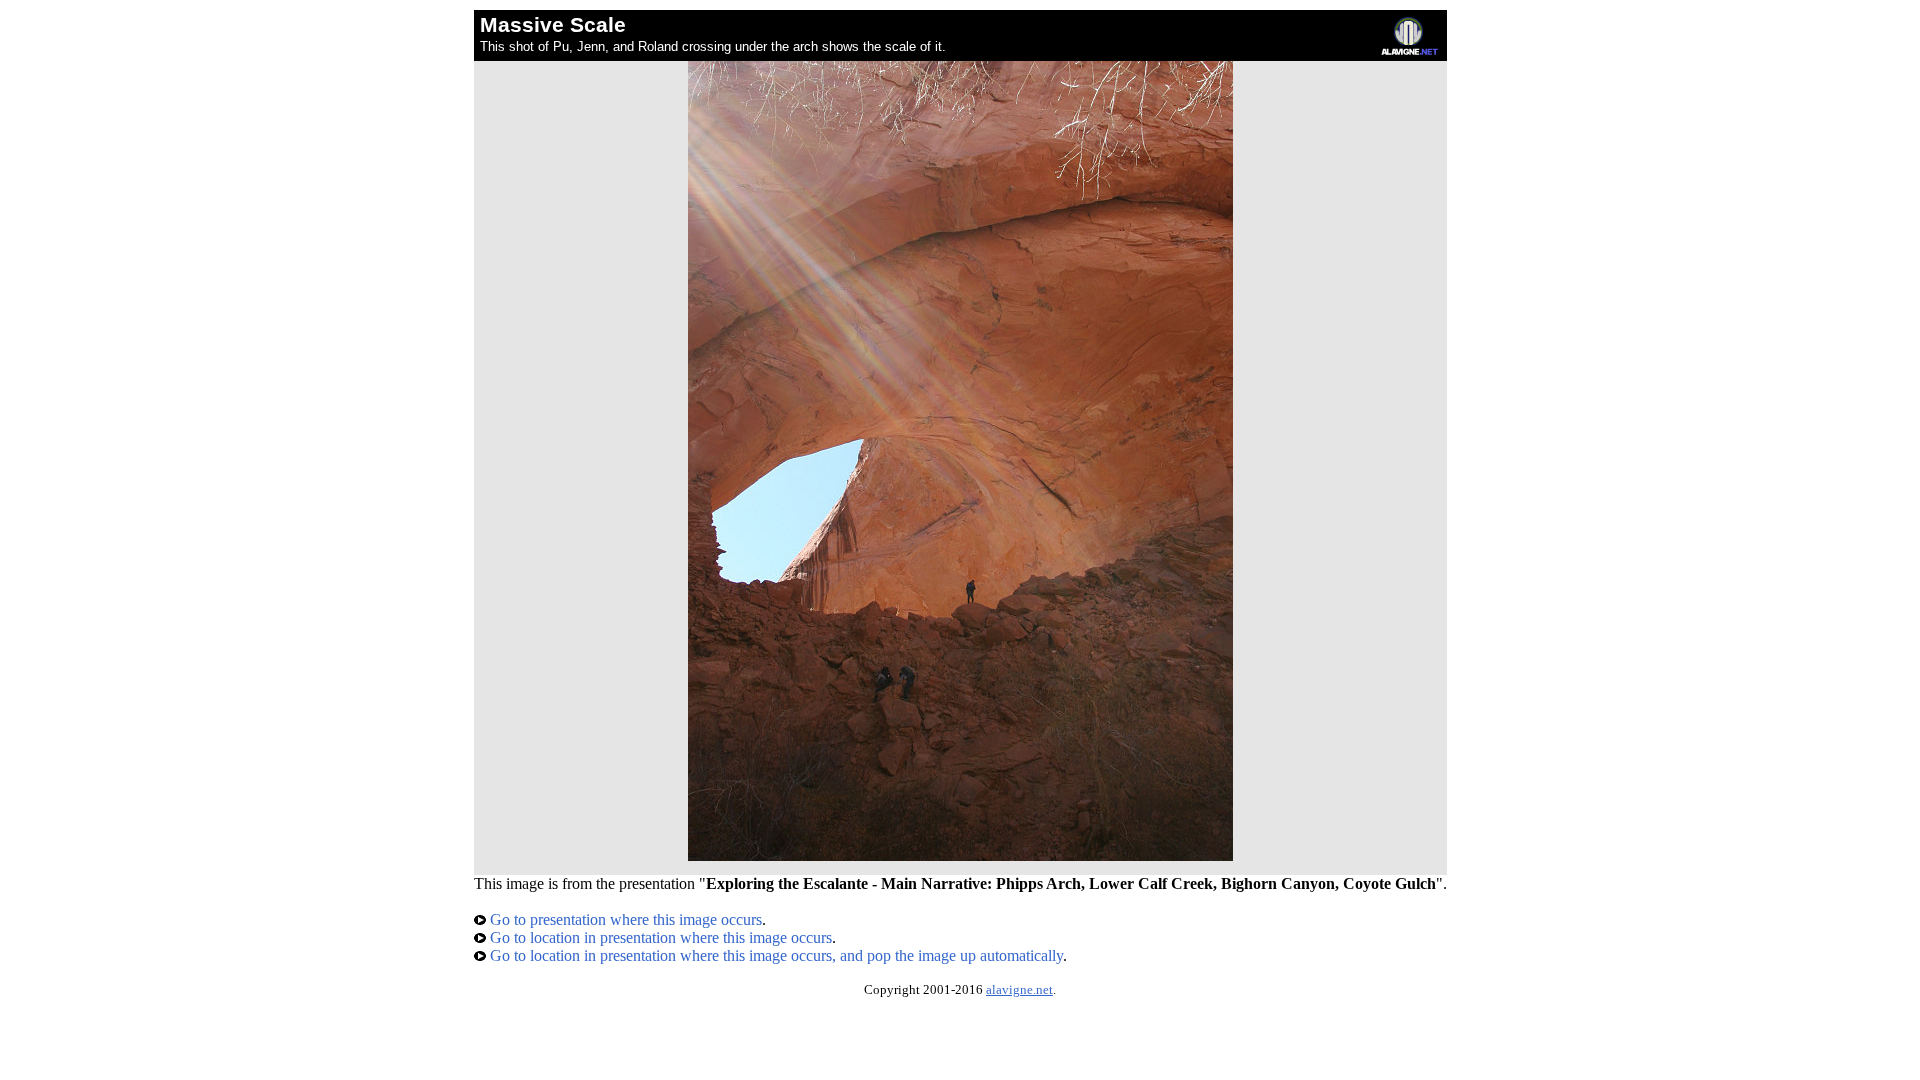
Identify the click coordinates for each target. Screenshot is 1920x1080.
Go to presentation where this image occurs (624, 919)
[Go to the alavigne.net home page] (1409, 50)
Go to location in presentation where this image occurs (659, 937)
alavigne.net (1019, 990)
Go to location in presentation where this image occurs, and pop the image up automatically (774, 955)
